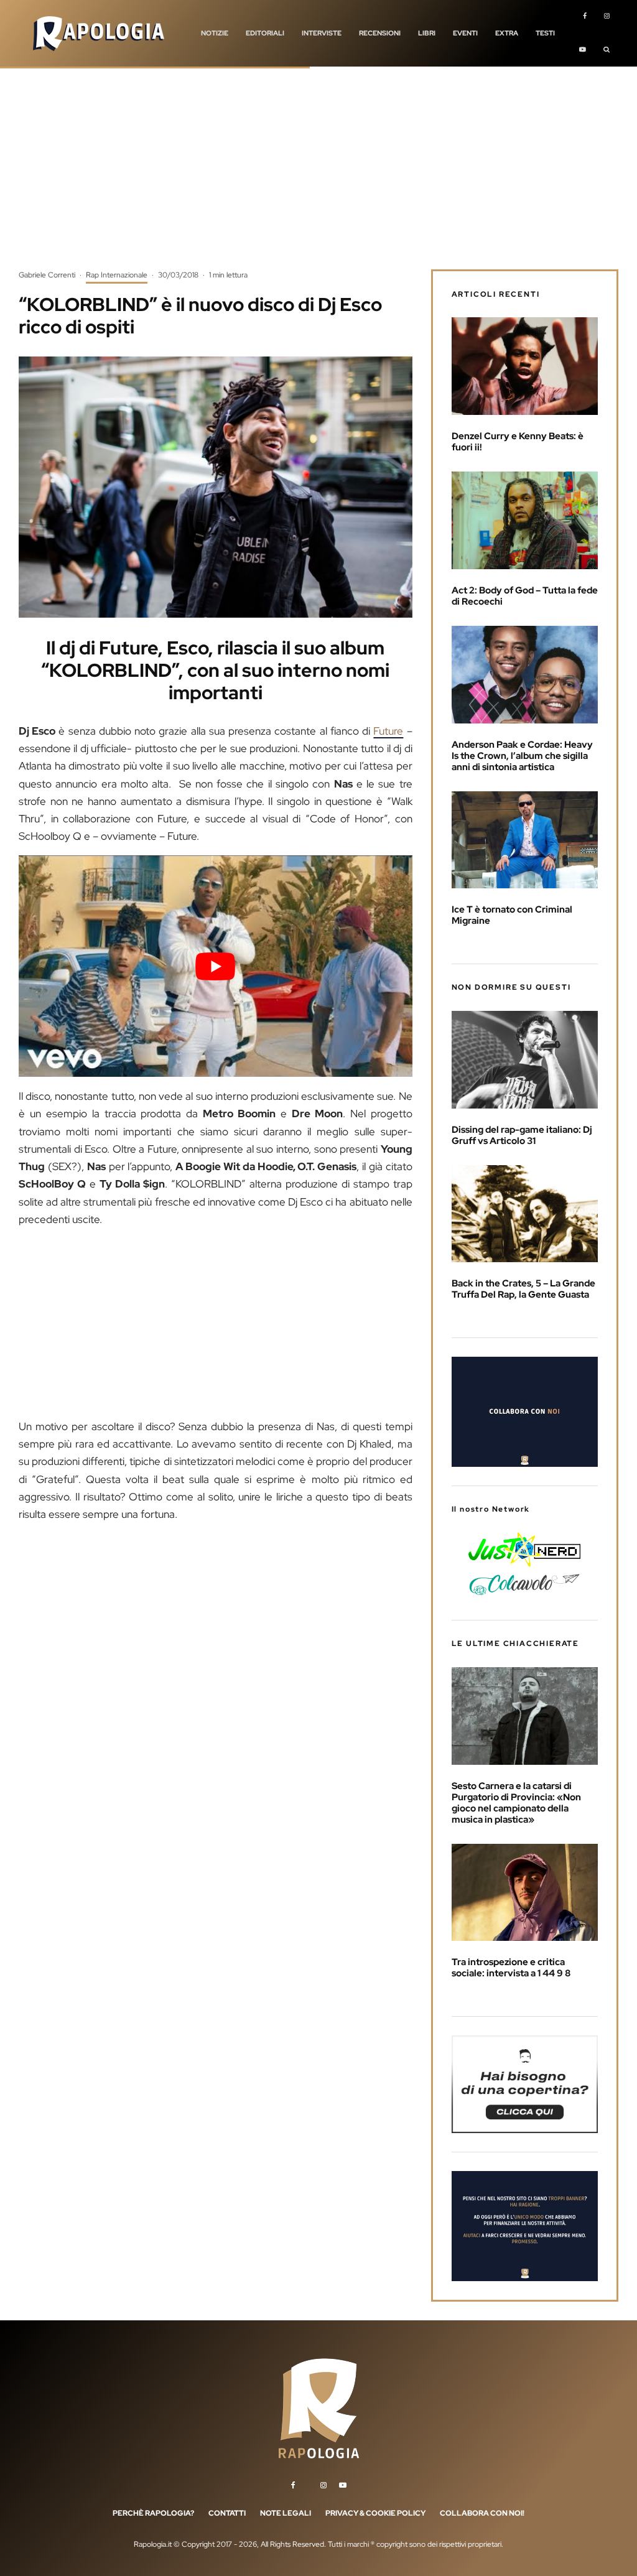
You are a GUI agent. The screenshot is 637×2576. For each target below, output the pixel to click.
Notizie (215, 33)
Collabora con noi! (482, 2513)
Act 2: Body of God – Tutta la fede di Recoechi (525, 596)
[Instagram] (607, 17)
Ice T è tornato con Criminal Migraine (512, 915)
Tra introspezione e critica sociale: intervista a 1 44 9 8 (511, 1968)
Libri (427, 33)
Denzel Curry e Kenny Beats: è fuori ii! (518, 442)
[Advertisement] (318, 177)
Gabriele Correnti (47, 275)
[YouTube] (583, 50)
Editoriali (265, 33)
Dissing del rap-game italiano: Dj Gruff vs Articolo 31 (522, 1135)
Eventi (465, 33)
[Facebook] (585, 17)
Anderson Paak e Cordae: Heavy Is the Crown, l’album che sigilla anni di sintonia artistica (522, 756)
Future (388, 731)
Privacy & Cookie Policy (375, 2513)
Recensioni (380, 33)
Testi (545, 33)
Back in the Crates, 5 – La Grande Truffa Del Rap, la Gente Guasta (523, 1289)
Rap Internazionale (117, 275)
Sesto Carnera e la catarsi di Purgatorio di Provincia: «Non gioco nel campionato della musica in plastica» (516, 1803)
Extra (507, 33)
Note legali (286, 2513)
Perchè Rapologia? (153, 2513)
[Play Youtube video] (216, 966)
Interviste (322, 33)
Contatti (227, 2513)
